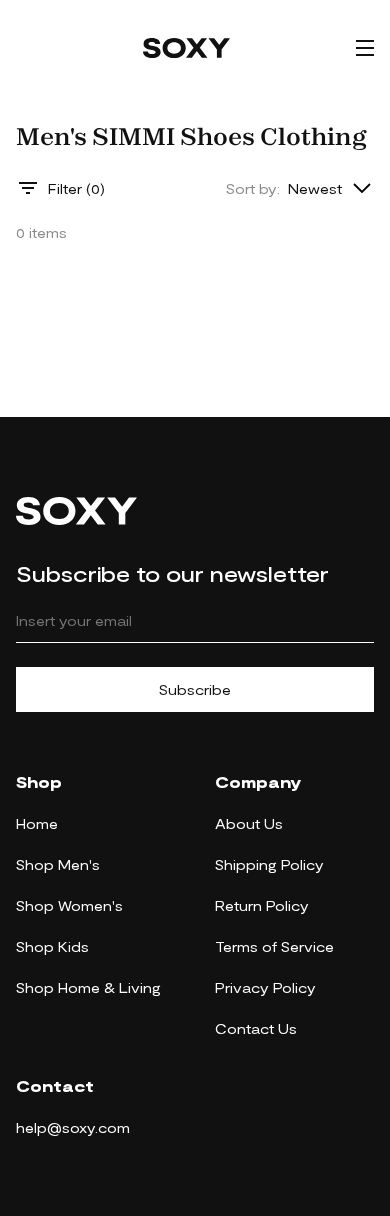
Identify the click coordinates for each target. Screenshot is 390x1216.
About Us (249, 823)
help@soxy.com (73, 1127)
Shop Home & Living (88, 987)
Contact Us (256, 1028)
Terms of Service (274, 946)
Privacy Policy (265, 987)
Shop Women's (69, 905)
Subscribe (195, 689)
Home (37, 823)
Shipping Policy (269, 864)
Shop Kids (52, 946)
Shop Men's (58, 864)
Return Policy (262, 905)
